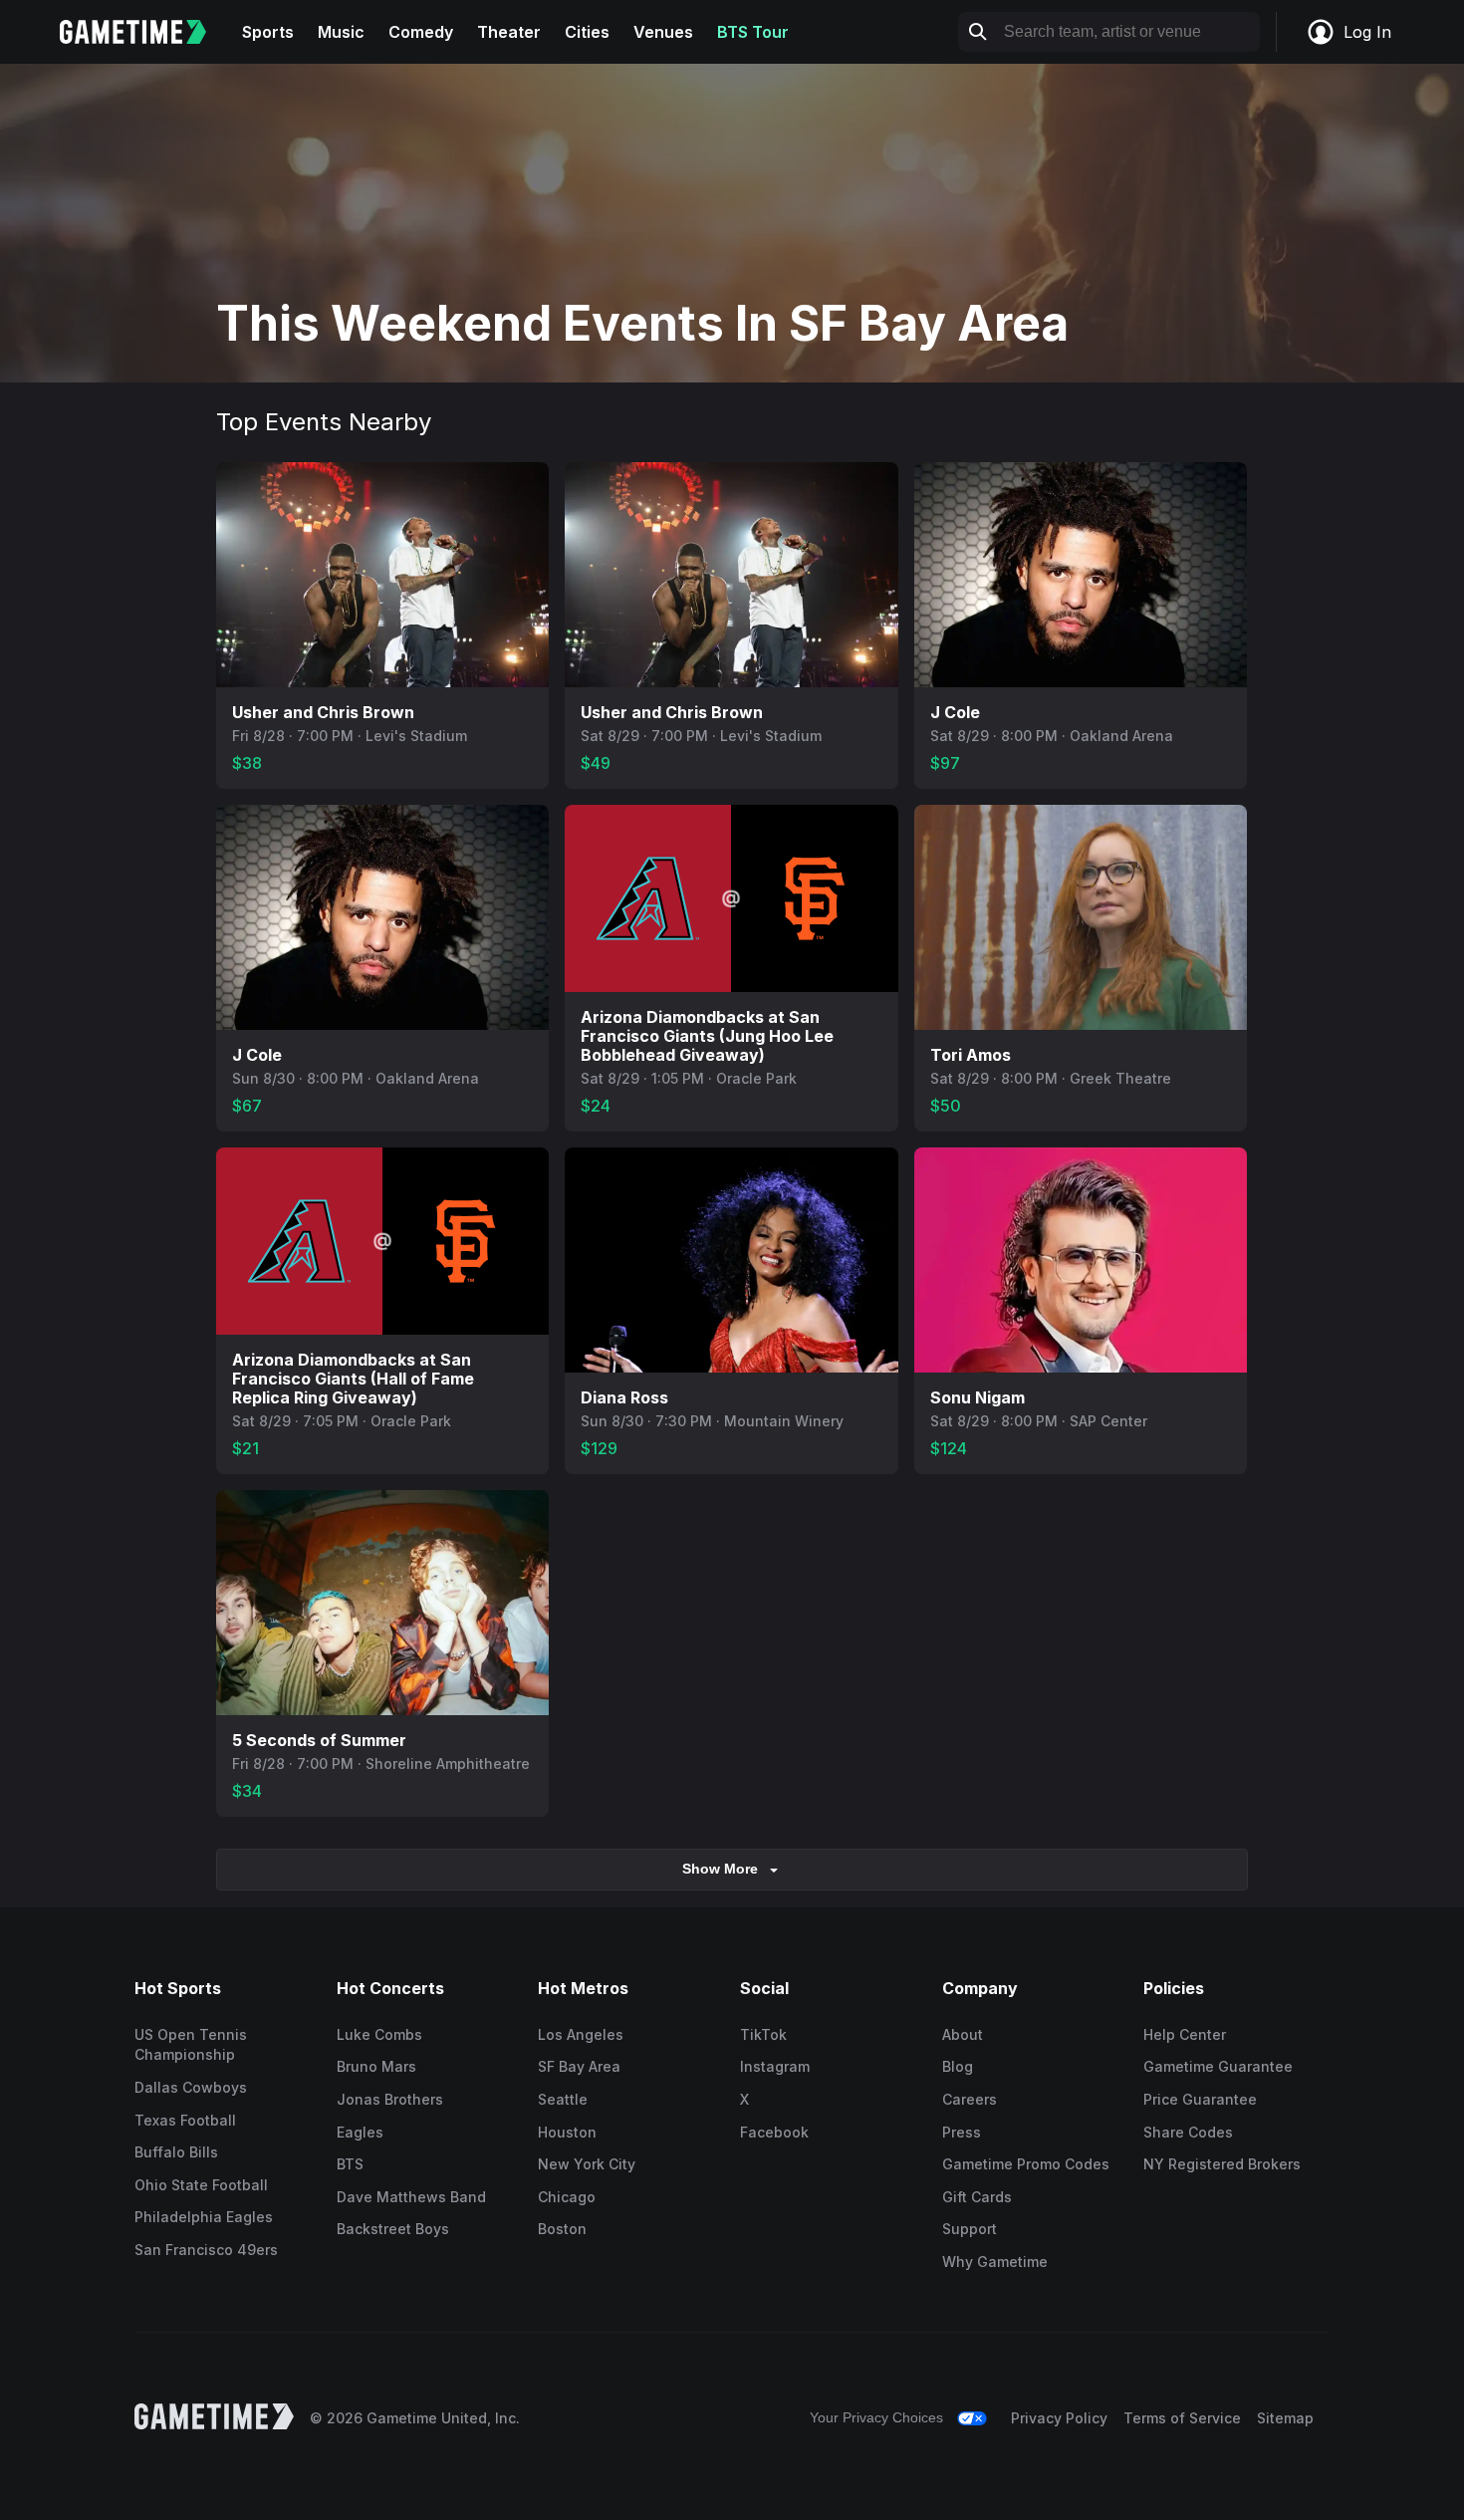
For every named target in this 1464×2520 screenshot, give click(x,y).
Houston (567, 2132)
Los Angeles (581, 2034)
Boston (562, 2229)
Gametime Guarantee (1218, 2066)
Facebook (774, 2132)
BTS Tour (753, 32)
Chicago (567, 2197)
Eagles (360, 2132)
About (963, 2034)
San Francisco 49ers (206, 2250)
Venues (663, 32)
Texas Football (185, 2120)
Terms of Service (1182, 2418)
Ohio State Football (201, 2185)
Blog (958, 2066)
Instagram (775, 2066)
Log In (1367, 32)
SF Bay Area (579, 2066)
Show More (720, 1869)
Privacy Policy (1059, 2418)
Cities (587, 32)
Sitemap (1285, 2418)
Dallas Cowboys (191, 2087)
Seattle (563, 2099)
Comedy (421, 32)
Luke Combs (379, 2034)
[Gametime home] (145, 32)
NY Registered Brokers (1222, 2164)
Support (970, 2229)
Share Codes (1188, 2132)
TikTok (763, 2034)
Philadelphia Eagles (204, 2217)
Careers (970, 2099)
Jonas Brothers (390, 2099)
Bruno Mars (376, 2066)
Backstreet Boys (393, 2229)
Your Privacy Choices (876, 2417)
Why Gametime (995, 2262)
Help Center (1185, 2034)
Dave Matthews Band (411, 2197)
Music (341, 32)
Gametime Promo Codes (1026, 2164)
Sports (268, 32)
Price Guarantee (1200, 2099)
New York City (587, 2164)
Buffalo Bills (176, 2152)
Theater (509, 32)
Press (962, 2132)
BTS (350, 2164)
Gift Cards (977, 2197)
